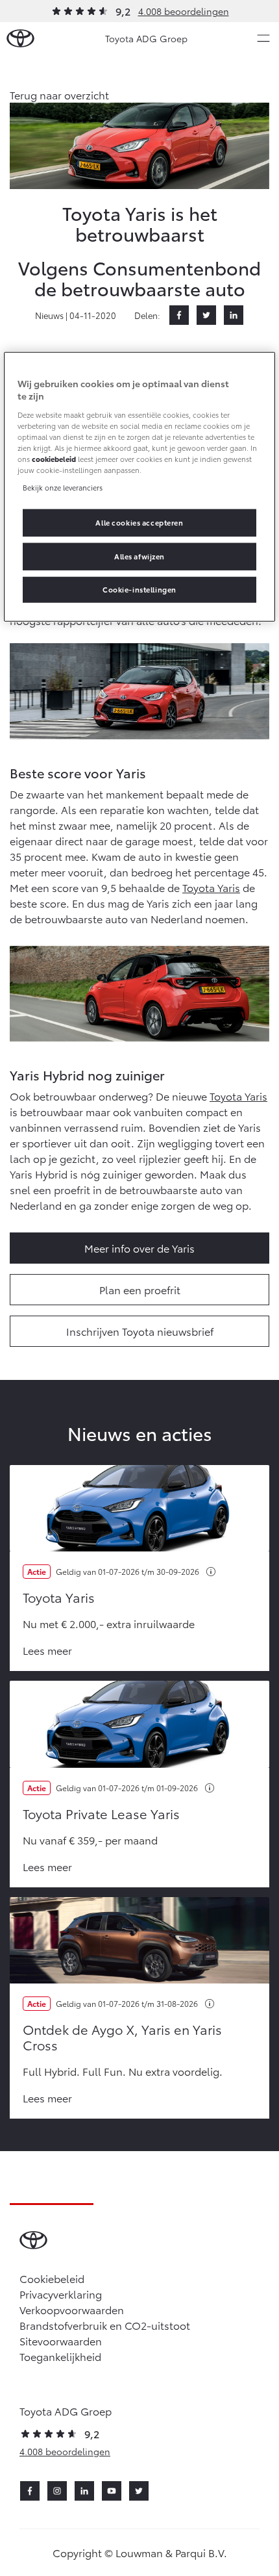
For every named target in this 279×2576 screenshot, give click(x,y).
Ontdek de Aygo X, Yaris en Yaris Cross (122, 2037)
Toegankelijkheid (60, 2356)
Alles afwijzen (139, 556)
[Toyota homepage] (20, 39)
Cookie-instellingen (139, 589)
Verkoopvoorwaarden (72, 2309)
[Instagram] (57, 2491)
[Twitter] (206, 315)
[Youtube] (112, 2491)
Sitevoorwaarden (61, 2340)
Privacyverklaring (61, 2294)
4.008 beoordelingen (184, 11)
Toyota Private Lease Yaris (101, 1813)
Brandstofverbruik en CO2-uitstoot (105, 2325)
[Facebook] (179, 315)
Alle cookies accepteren (139, 522)
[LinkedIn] (234, 315)
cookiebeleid (54, 459)
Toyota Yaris (211, 887)
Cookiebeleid (52, 2278)
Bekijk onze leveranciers (63, 487)
